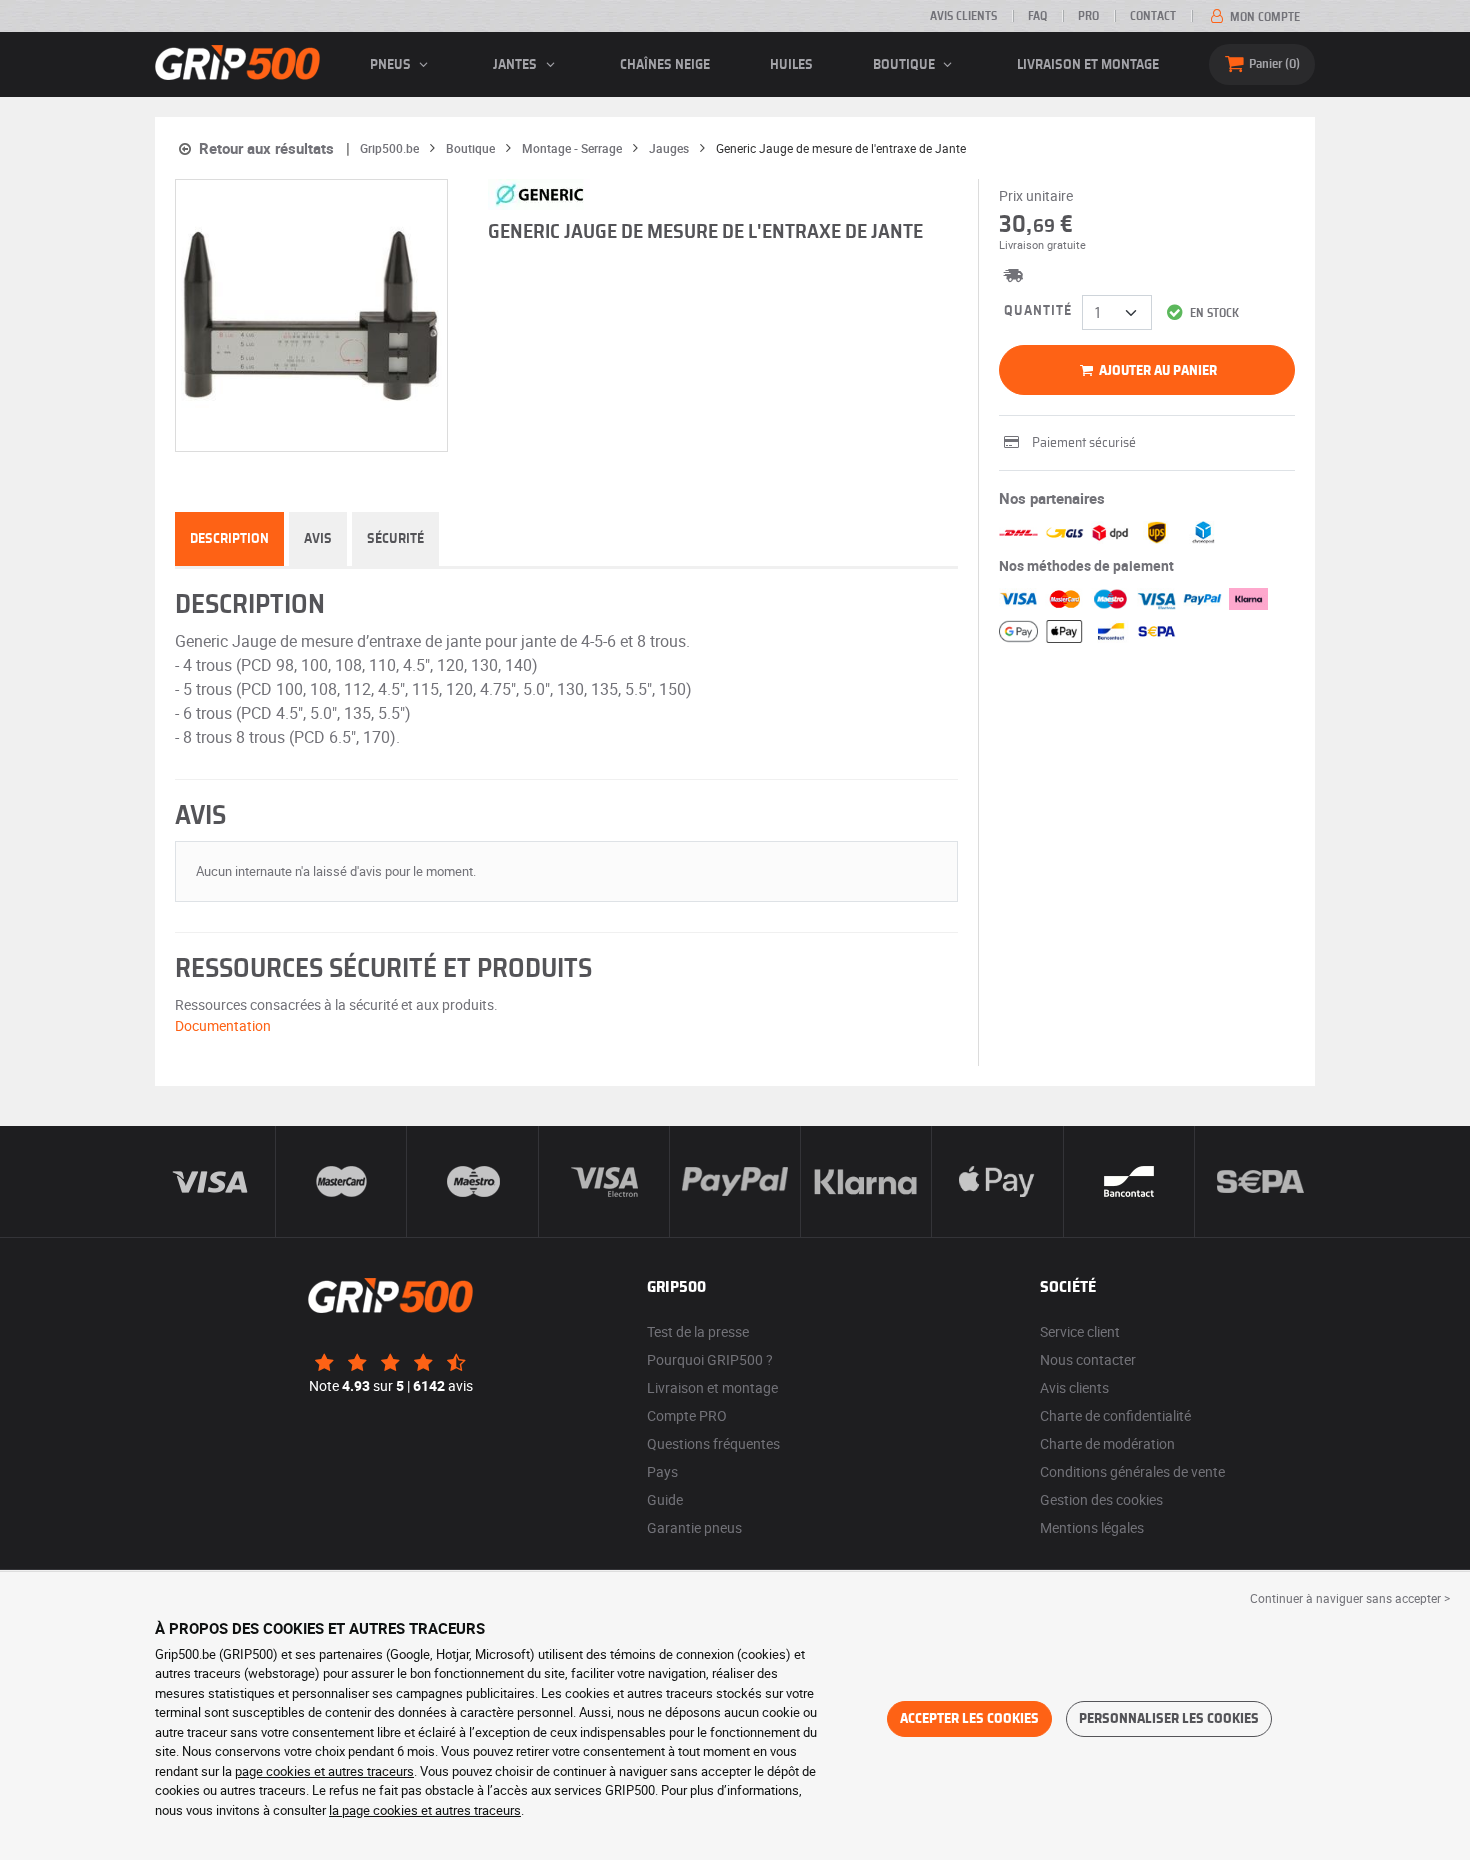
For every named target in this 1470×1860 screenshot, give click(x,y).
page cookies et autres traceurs (324, 1771)
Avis (318, 539)
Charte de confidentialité (1115, 1415)
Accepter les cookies (969, 1719)
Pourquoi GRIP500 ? (710, 1359)
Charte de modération (1107, 1443)
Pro (1088, 16)
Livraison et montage (1088, 65)
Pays (662, 1471)
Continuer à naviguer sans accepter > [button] (1350, 1598)
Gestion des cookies (1101, 1499)
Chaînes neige (665, 65)
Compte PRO (687, 1415)
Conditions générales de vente (1132, 1471)
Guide (665, 1499)
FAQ (1037, 16)
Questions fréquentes (713, 1443)
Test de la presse (698, 1331)
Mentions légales (1092, 1527)
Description (229, 539)
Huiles (791, 65)
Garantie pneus (694, 1527)
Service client (1080, 1331)
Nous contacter (1088, 1359)
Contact (1153, 16)
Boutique (905, 65)
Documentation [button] (223, 1025)
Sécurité (395, 539)
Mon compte (1263, 17)
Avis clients (963, 16)
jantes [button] (516, 65)
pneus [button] (392, 65)
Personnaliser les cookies (1169, 1719)
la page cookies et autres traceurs (425, 1810)
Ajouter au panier (1156, 371)
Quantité (1038, 311)
